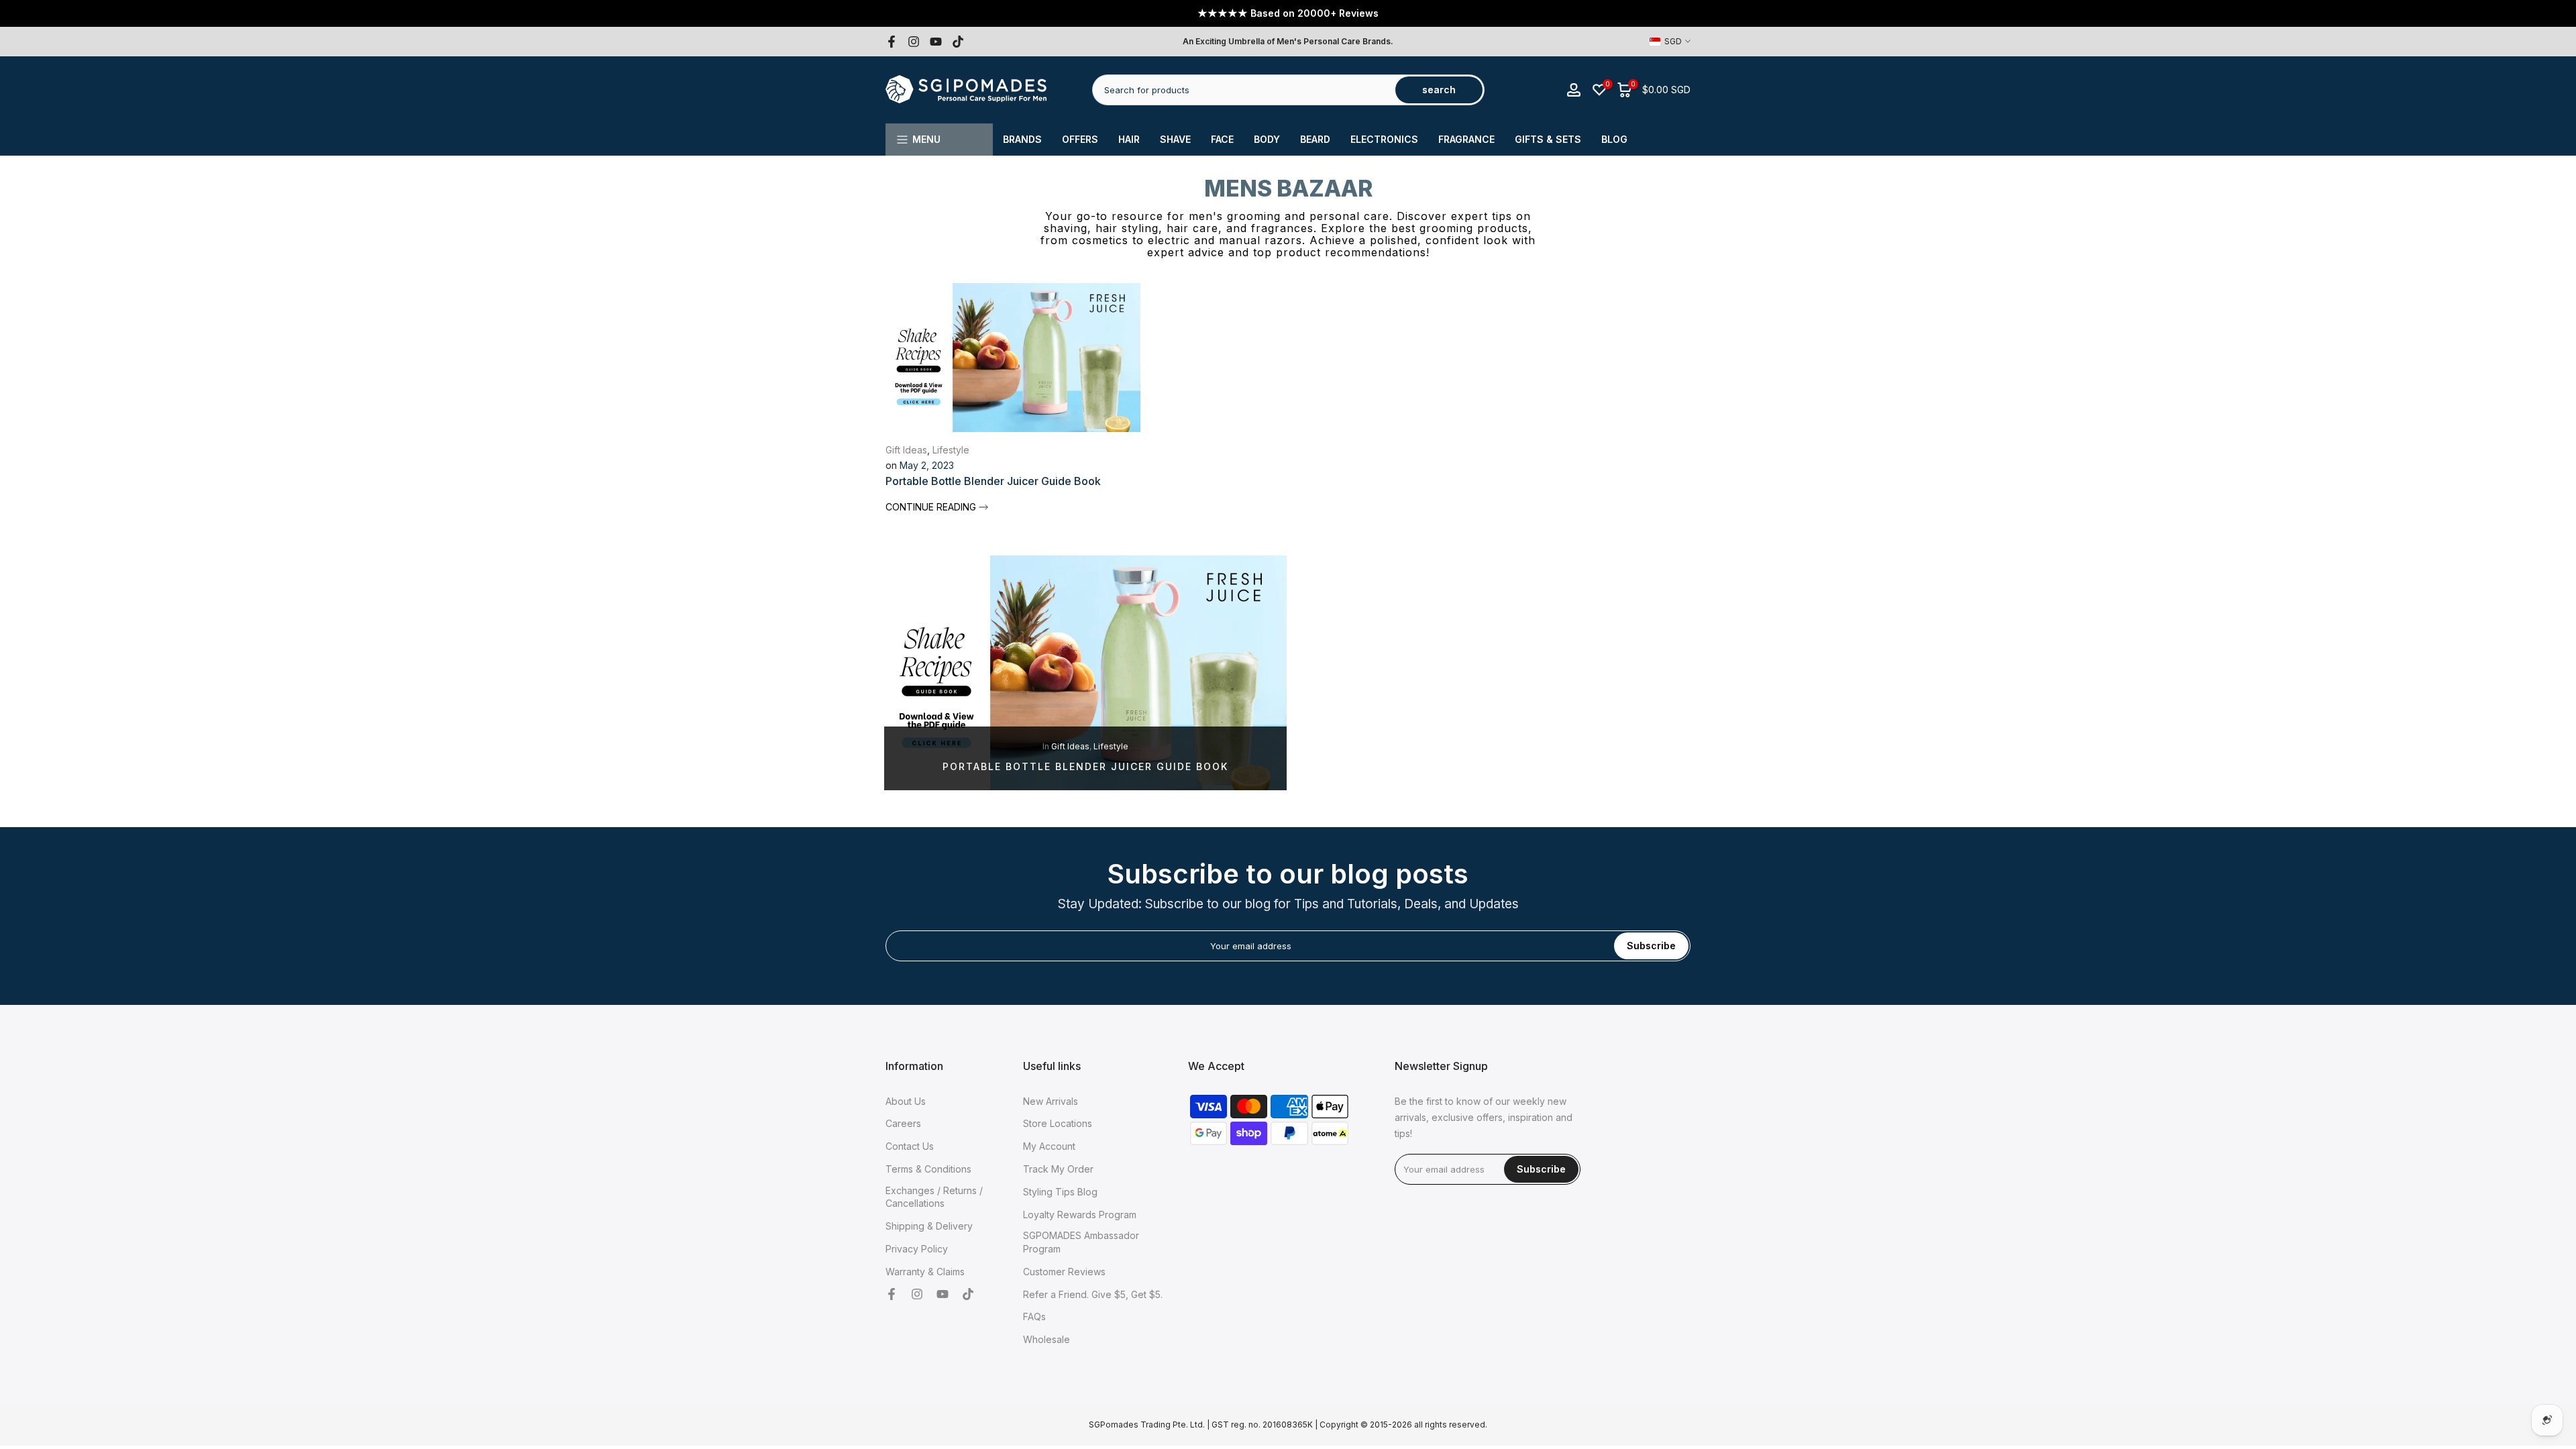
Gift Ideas (906, 450)
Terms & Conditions (928, 1169)
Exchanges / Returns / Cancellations (934, 1197)
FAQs (1034, 1317)
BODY (1267, 139)
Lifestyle (951, 450)
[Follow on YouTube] (936, 42)
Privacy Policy (917, 1249)
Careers (903, 1123)
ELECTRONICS (1384, 139)
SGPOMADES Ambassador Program (1081, 1242)
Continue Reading (932, 507)
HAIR (1129, 139)
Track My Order (1058, 1169)
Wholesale (1046, 1339)
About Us (906, 1101)
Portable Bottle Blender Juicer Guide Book (993, 481)
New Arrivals (1051, 1101)
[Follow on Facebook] (892, 42)
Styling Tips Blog (1060, 1192)
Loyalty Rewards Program (1080, 1215)
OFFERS (1080, 139)
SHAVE (1175, 139)
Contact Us (910, 1146)
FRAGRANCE (1466, 139)
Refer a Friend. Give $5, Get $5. (1093, 1294)
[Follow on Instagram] (914, 42)
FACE (1222, 139)
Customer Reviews (1064, 1272)
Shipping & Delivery (929, 1226)
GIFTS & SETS (1548, 139)
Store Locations (1058, 1123)
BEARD (1315, 139)
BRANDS (1022, 139)
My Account (1049, 1146)
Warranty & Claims (925, 1272)
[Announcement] (1288, 13)
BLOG (1614, 139)
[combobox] (1245, 90)
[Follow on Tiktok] (958, 42)
